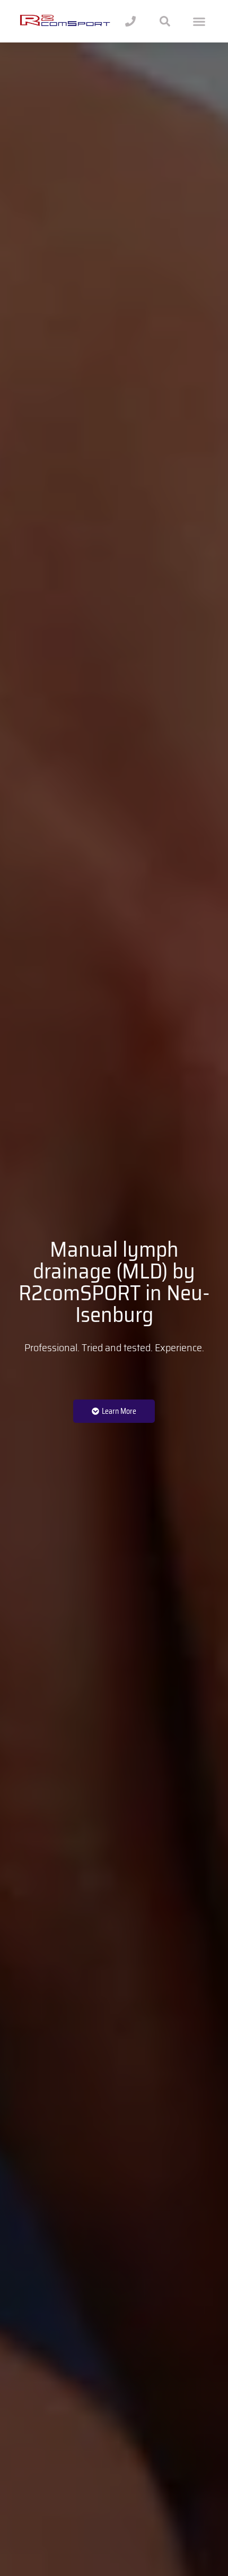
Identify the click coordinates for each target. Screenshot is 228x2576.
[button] (199, 21)
